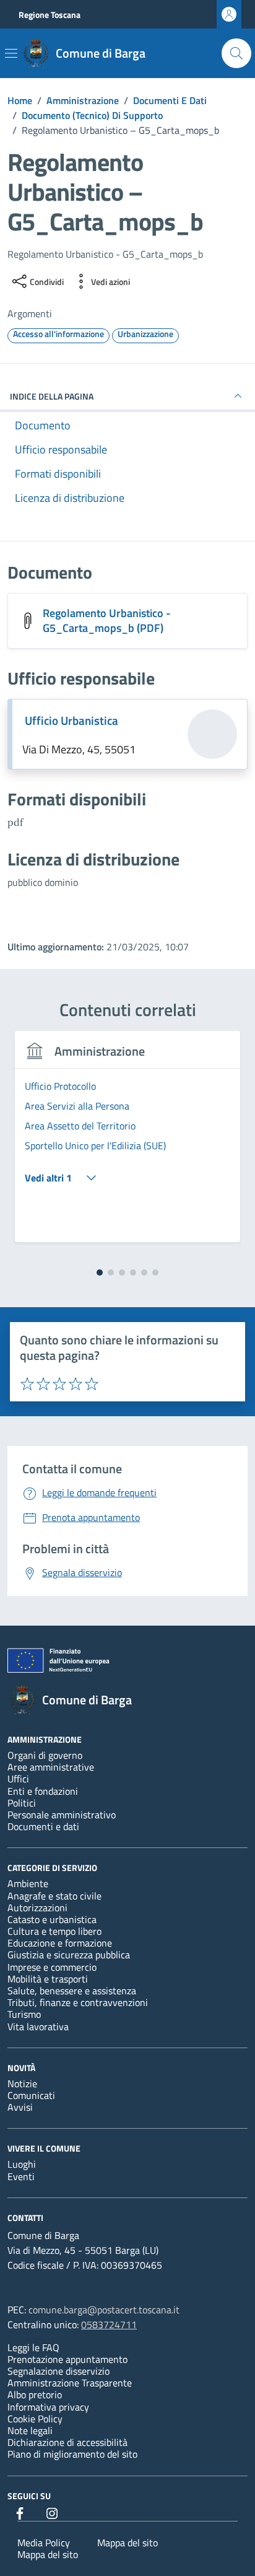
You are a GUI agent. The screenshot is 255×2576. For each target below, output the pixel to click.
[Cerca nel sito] (236, 53)
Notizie (22, 2083)
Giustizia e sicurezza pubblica (69, 1955)
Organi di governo (45, 1755)
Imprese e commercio (52, 1967)
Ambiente (28, 1883)
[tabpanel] (127, 1144)
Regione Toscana (50, 15)
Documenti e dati (43, 1826)
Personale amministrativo (62, 1815)
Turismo (24, 2014)
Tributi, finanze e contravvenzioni (78, 2002)
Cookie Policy (35, 2419)
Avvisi (20, 2107)
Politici (22, 1803)
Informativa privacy (48, 2407)
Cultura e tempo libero (54, 1931)
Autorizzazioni (37, 1908)
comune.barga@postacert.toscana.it (104, 2310)
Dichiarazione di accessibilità (67, 2442)
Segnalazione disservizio (58, 2371)
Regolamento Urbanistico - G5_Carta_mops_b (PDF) (107, 620)
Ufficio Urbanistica (71, 721)
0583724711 (109, 2324)
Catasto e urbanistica (52, 1919)
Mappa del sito (127, 2543)
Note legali (30, 2430)
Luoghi (22, 2164)
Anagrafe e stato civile (54, 1896)
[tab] (100, 1273)
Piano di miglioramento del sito (72, 2454)
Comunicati (31, 2095)
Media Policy (44, 2543)
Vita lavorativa (38, 2026)
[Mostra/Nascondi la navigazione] (11, 53)
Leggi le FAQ (33, 2347)
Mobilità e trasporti (48, 1979)
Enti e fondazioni (43, 1791)
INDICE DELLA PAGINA (52, 396)
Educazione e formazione (60, 1943)
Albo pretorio (35, 2394)
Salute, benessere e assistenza (72, 1991)
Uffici (18, 1779)
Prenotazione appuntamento (67, 2359)
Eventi (21, 2176)
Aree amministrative (51, 1767)
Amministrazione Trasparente (70, 2383)
